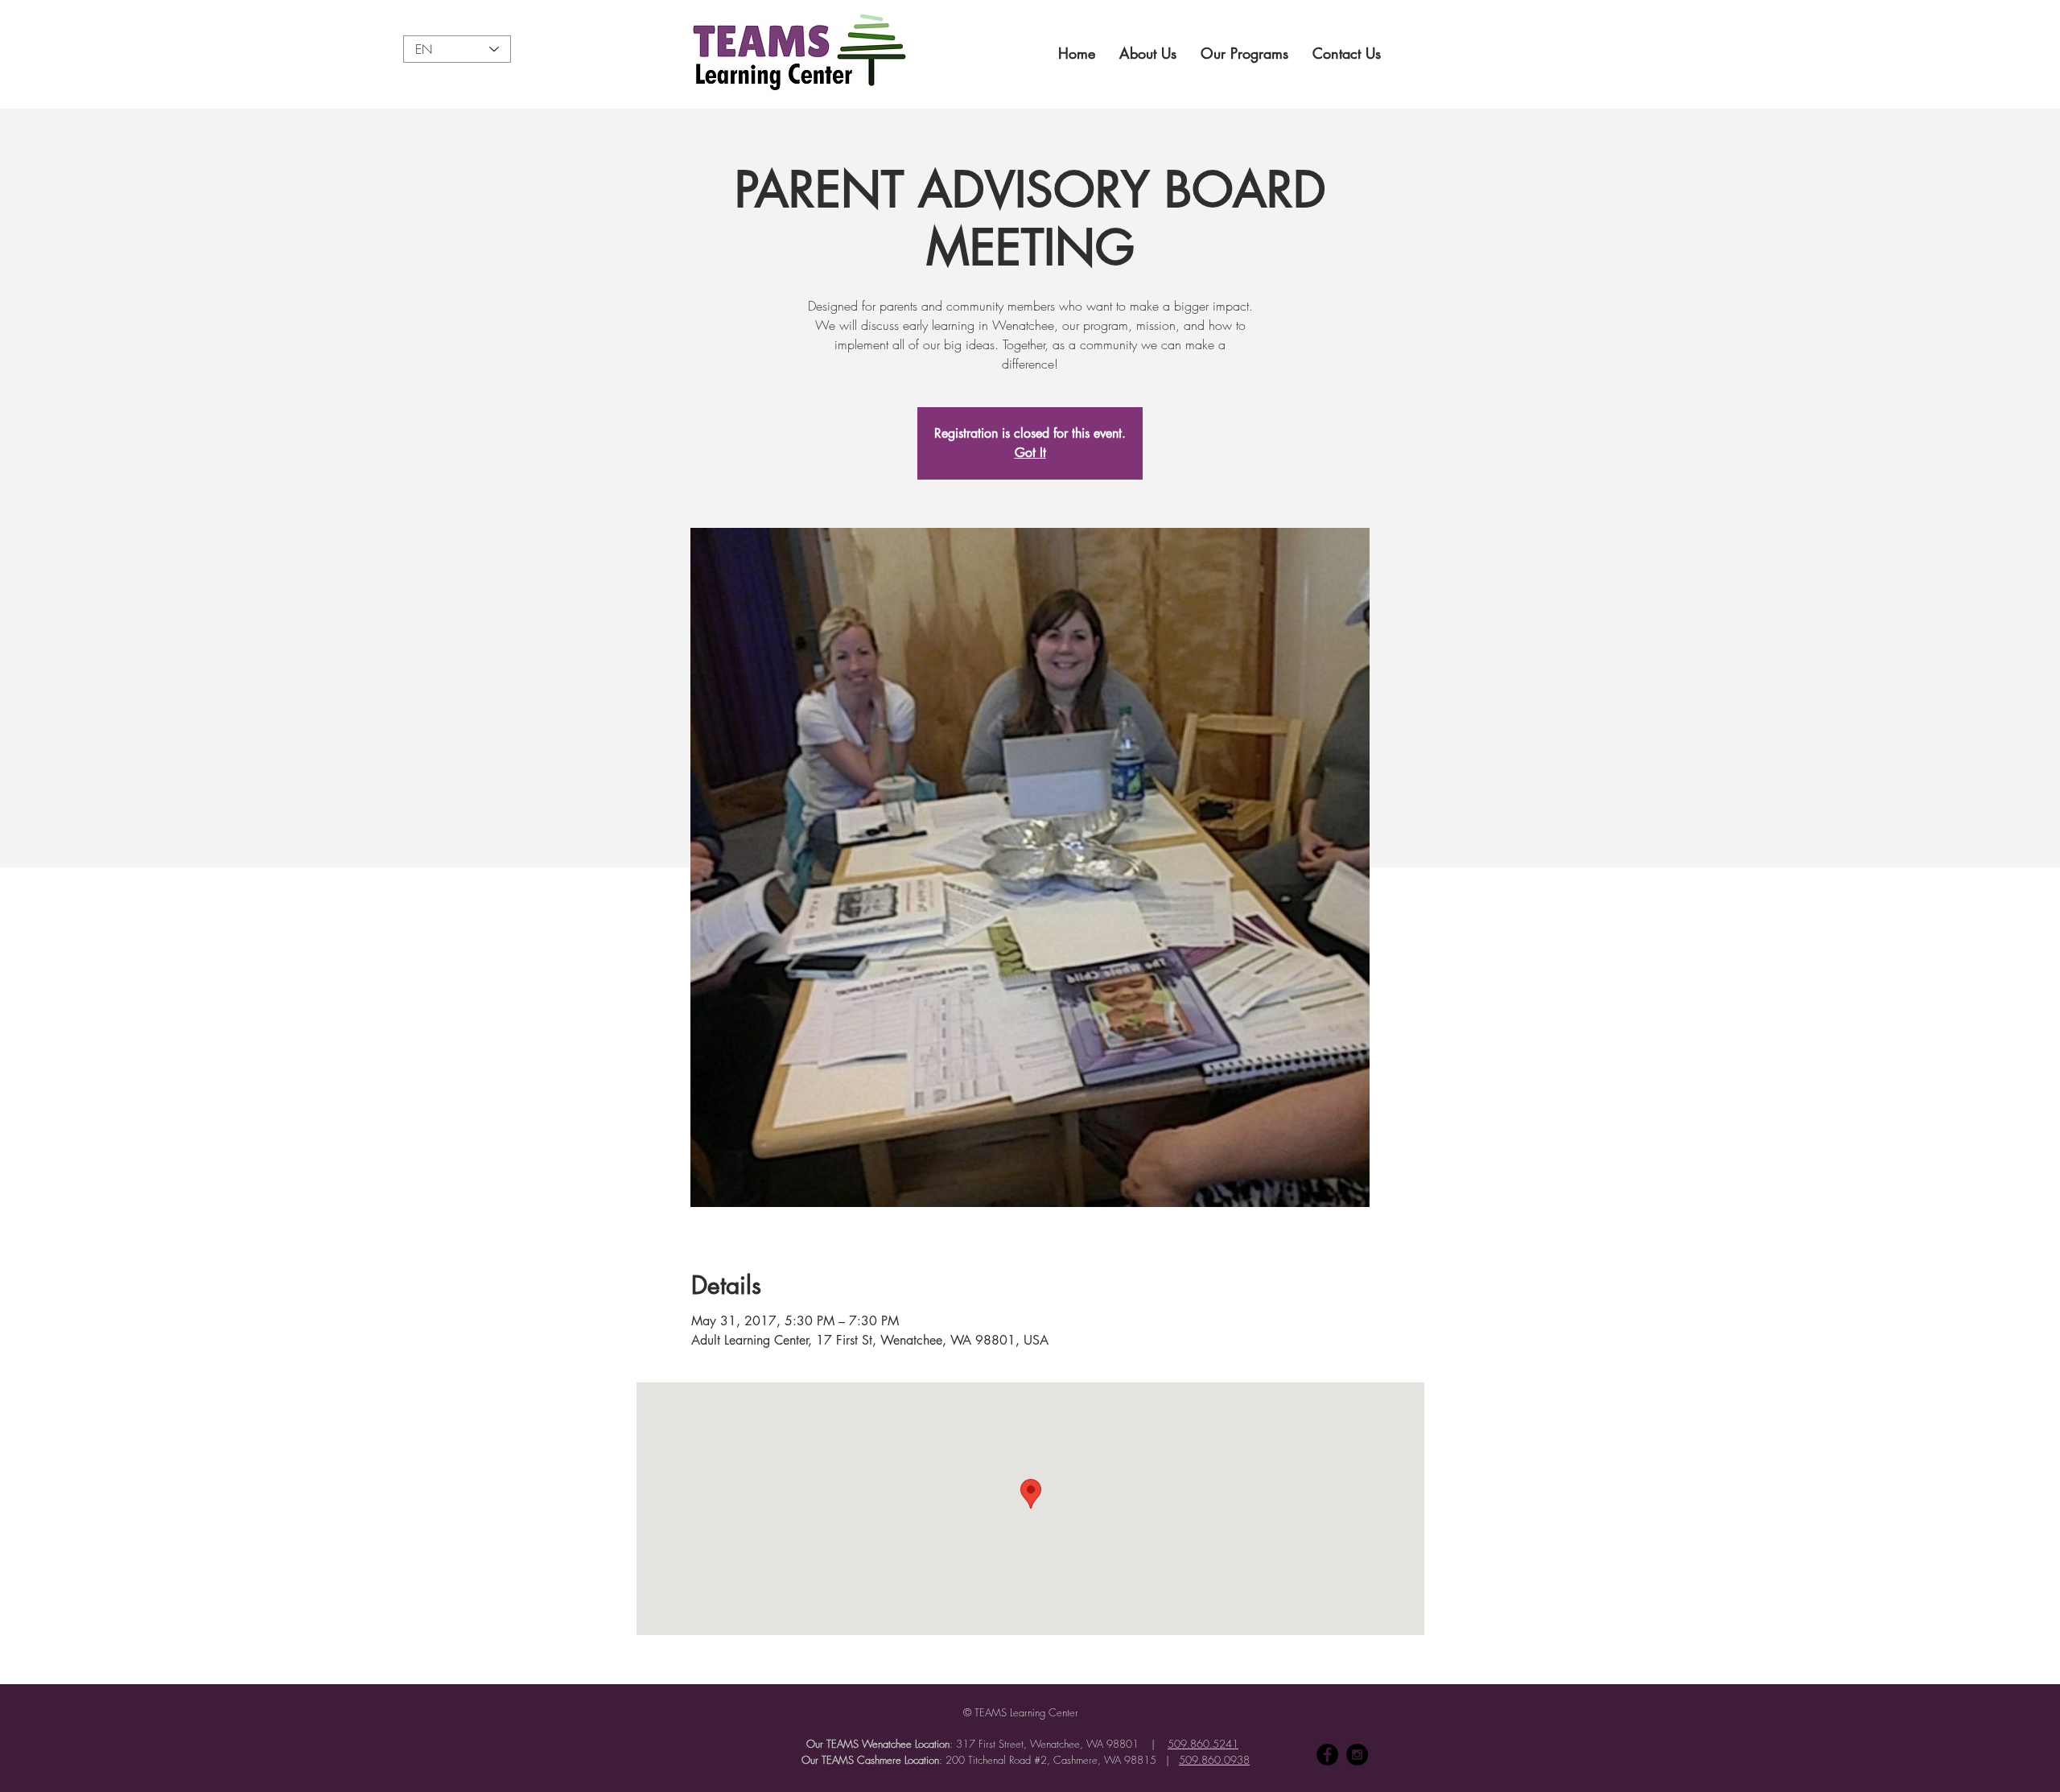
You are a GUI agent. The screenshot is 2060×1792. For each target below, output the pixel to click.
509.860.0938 (1214, 1760)
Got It (1030, 453)
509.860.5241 (1203, 1744)
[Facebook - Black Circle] (1327, 1755)
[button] (1148, 53)
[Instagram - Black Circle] (1357, 1755)
